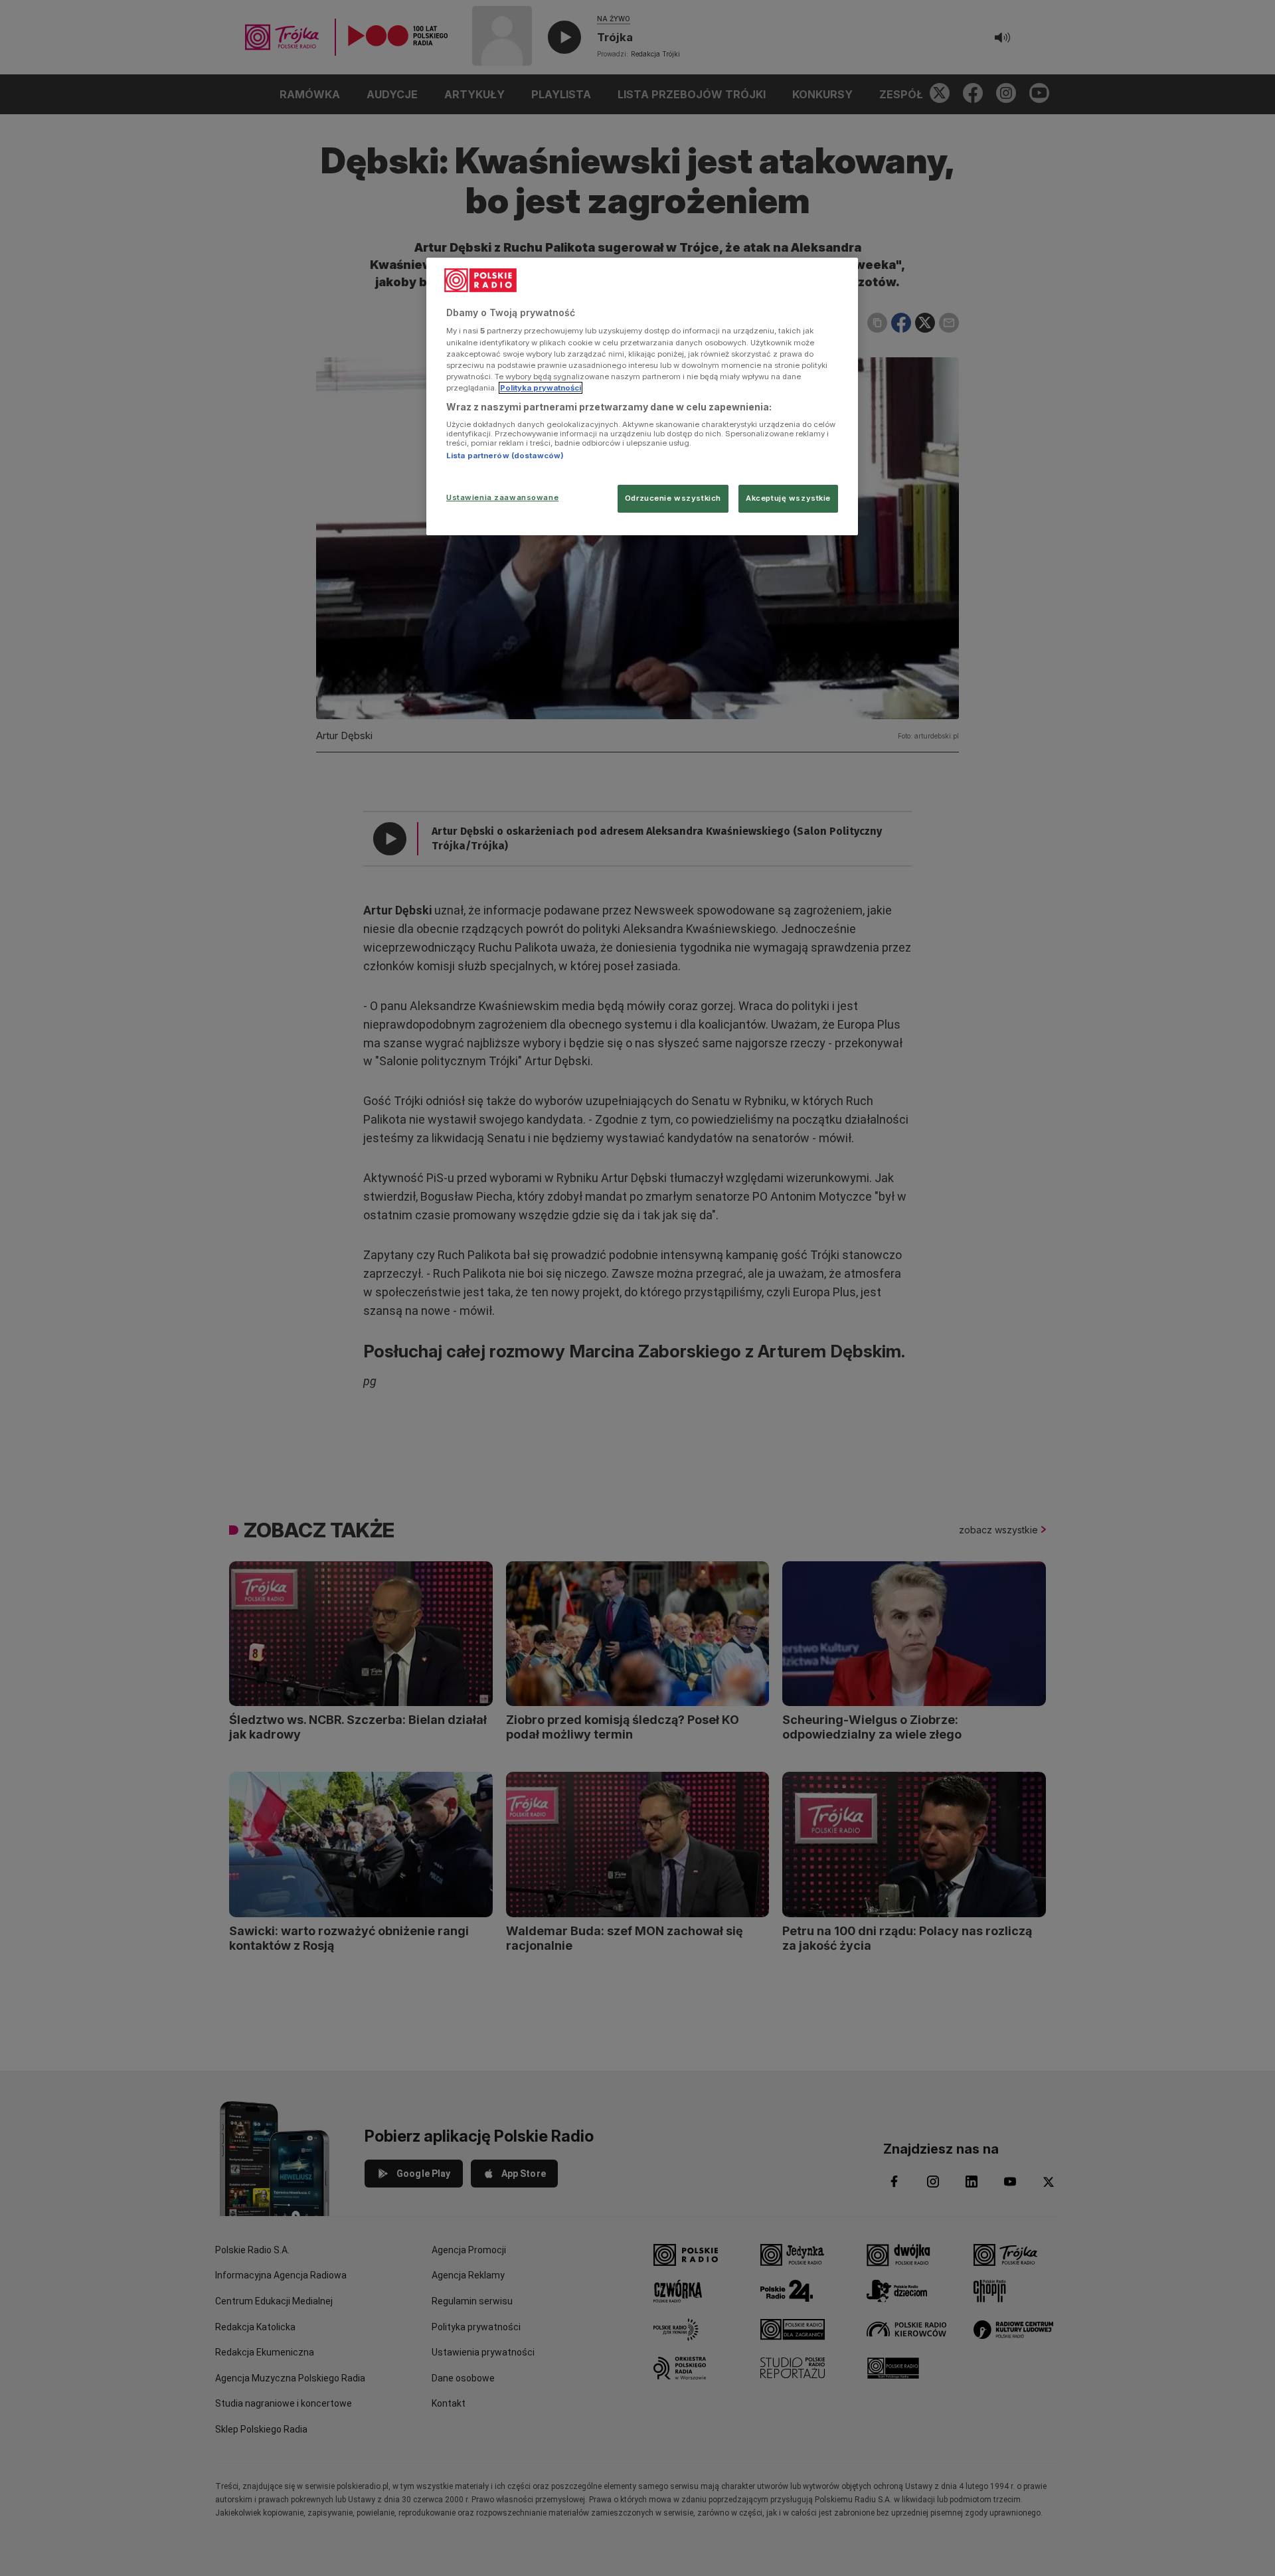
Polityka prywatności (541, 388)
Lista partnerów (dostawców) (505, 456)
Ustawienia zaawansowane (502, 497)
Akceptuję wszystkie (788, 498)
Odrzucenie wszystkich (673, 498)
